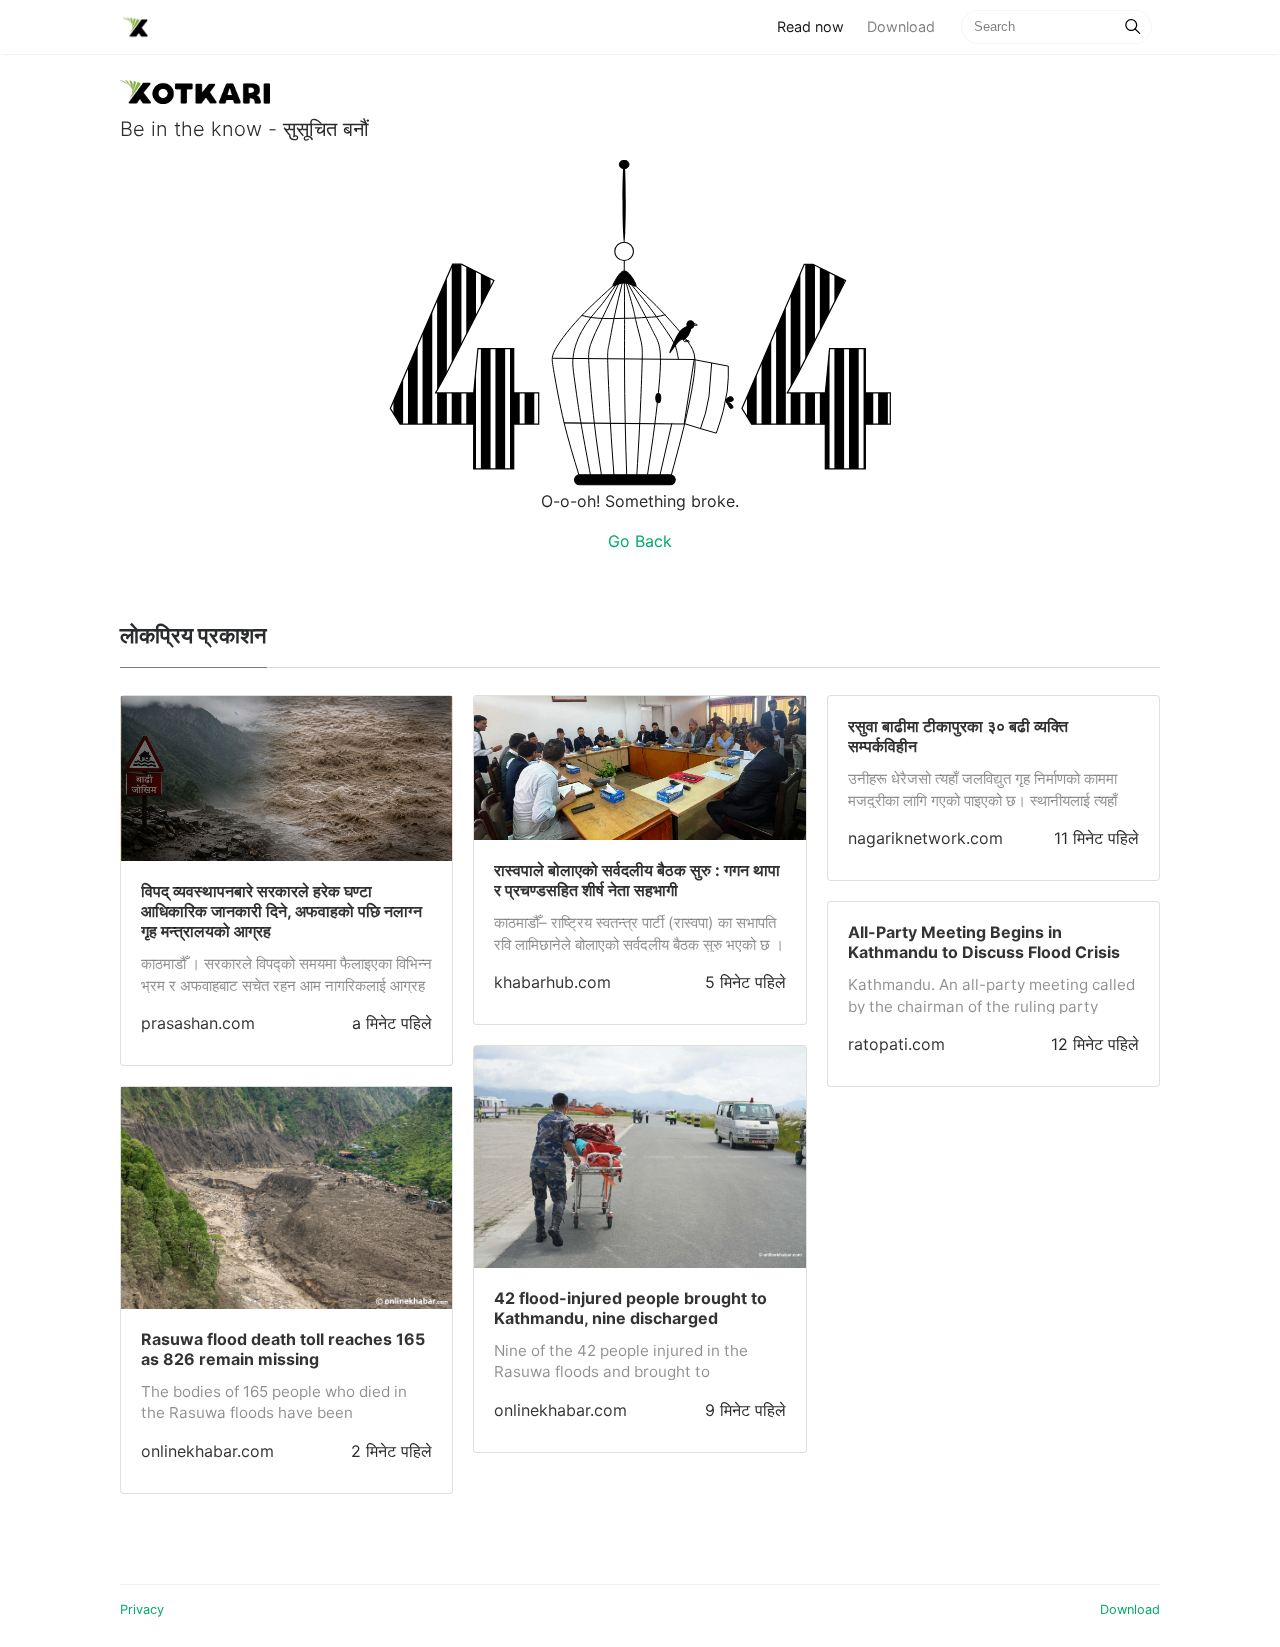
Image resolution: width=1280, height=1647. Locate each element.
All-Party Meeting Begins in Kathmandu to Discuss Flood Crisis (984, 942)
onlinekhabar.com (207, 1451)
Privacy (142, 1609)
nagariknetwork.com (925, 838)
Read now (816, 26)
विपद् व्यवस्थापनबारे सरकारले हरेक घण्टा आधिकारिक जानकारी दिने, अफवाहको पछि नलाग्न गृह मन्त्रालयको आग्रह (281, 911)
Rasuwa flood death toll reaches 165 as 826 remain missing (283, 1349)
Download (901, 26)
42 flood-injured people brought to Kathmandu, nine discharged (630, 1308)
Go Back (640, 541)
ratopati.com (896, 1044)
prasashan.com (198, 1023)
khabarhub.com (552, 982)
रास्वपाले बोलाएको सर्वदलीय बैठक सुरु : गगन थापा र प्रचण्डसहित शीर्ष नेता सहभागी (637, 880)
